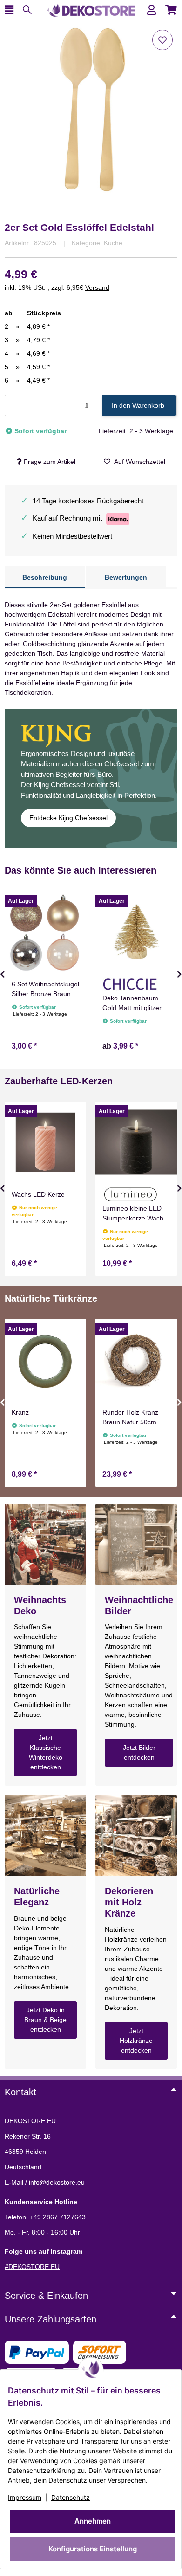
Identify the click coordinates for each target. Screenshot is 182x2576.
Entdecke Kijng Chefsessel (68, 818)
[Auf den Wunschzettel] (162, 40)
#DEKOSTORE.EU (32, 2267)
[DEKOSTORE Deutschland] (91, 9)
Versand (97, 287)
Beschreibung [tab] (45, 577)
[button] (152, 10)
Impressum (25, 2497)
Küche (113, 243)
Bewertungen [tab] (126, 577)
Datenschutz (71, 2497)
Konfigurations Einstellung (93, 2549)
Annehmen (93, 2521)
